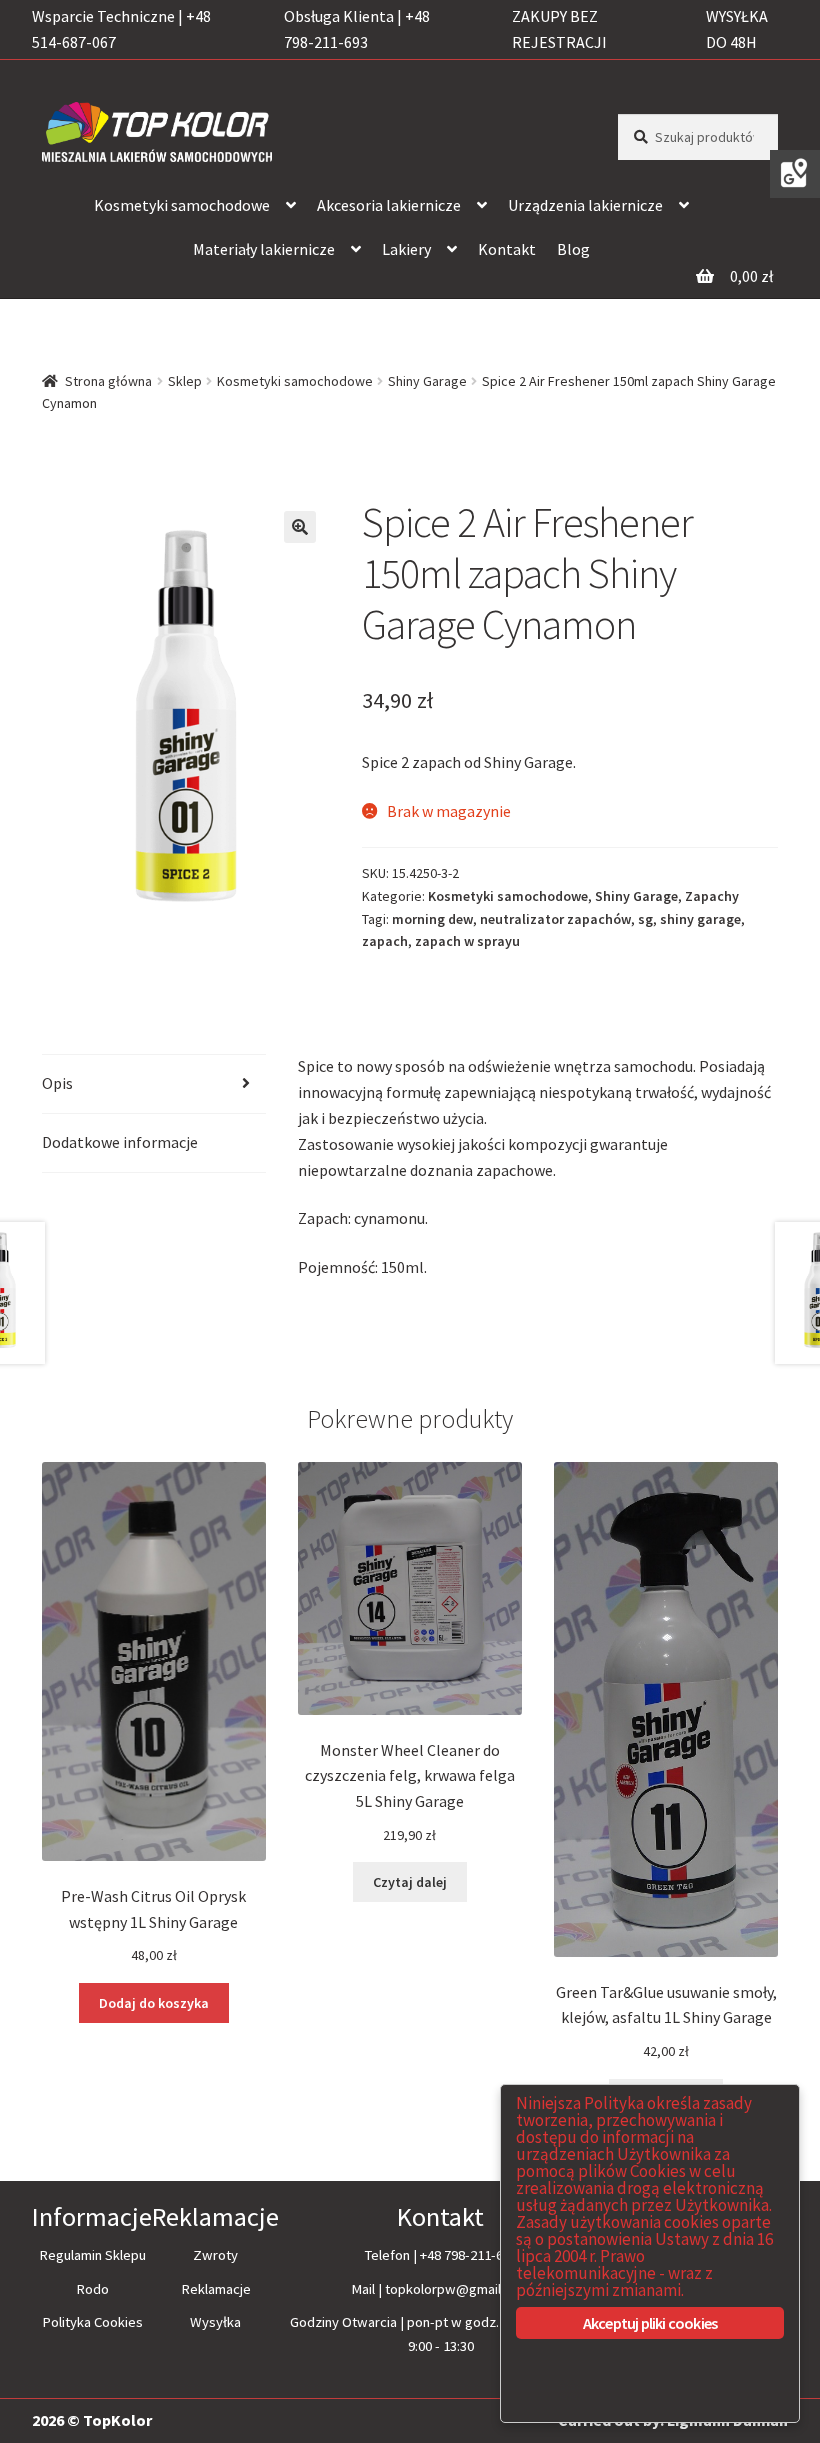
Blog (573, 249)
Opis (57, 1083)
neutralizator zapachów (555, 919)
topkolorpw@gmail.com (457, 2289)
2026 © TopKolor (92, 2420)
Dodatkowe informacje (120, 1142)
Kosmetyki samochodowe (182, 205)
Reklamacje (216, 2289)
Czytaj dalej (410, 1882)
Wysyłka (215, 2322)
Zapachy (712, 896)
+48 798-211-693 (468, 2255)
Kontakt (507, 249)
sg (645, 919)
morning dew (432, 919)
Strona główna (108, 381)
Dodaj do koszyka (154, 2003)
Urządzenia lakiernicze (585, 205)
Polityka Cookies (92, 2322)
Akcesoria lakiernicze (389, 205)
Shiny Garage (427, 381)
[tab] (154, 1084)
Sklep (185, 381)
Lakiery (406, 249)
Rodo (92, 2289)
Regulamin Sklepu (92, 2255)
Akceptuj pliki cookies (650, 2323)
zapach (385, 941)
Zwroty (215, 2255)
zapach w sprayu (467, 941)
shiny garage (700, 919)
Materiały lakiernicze (264, 249)
